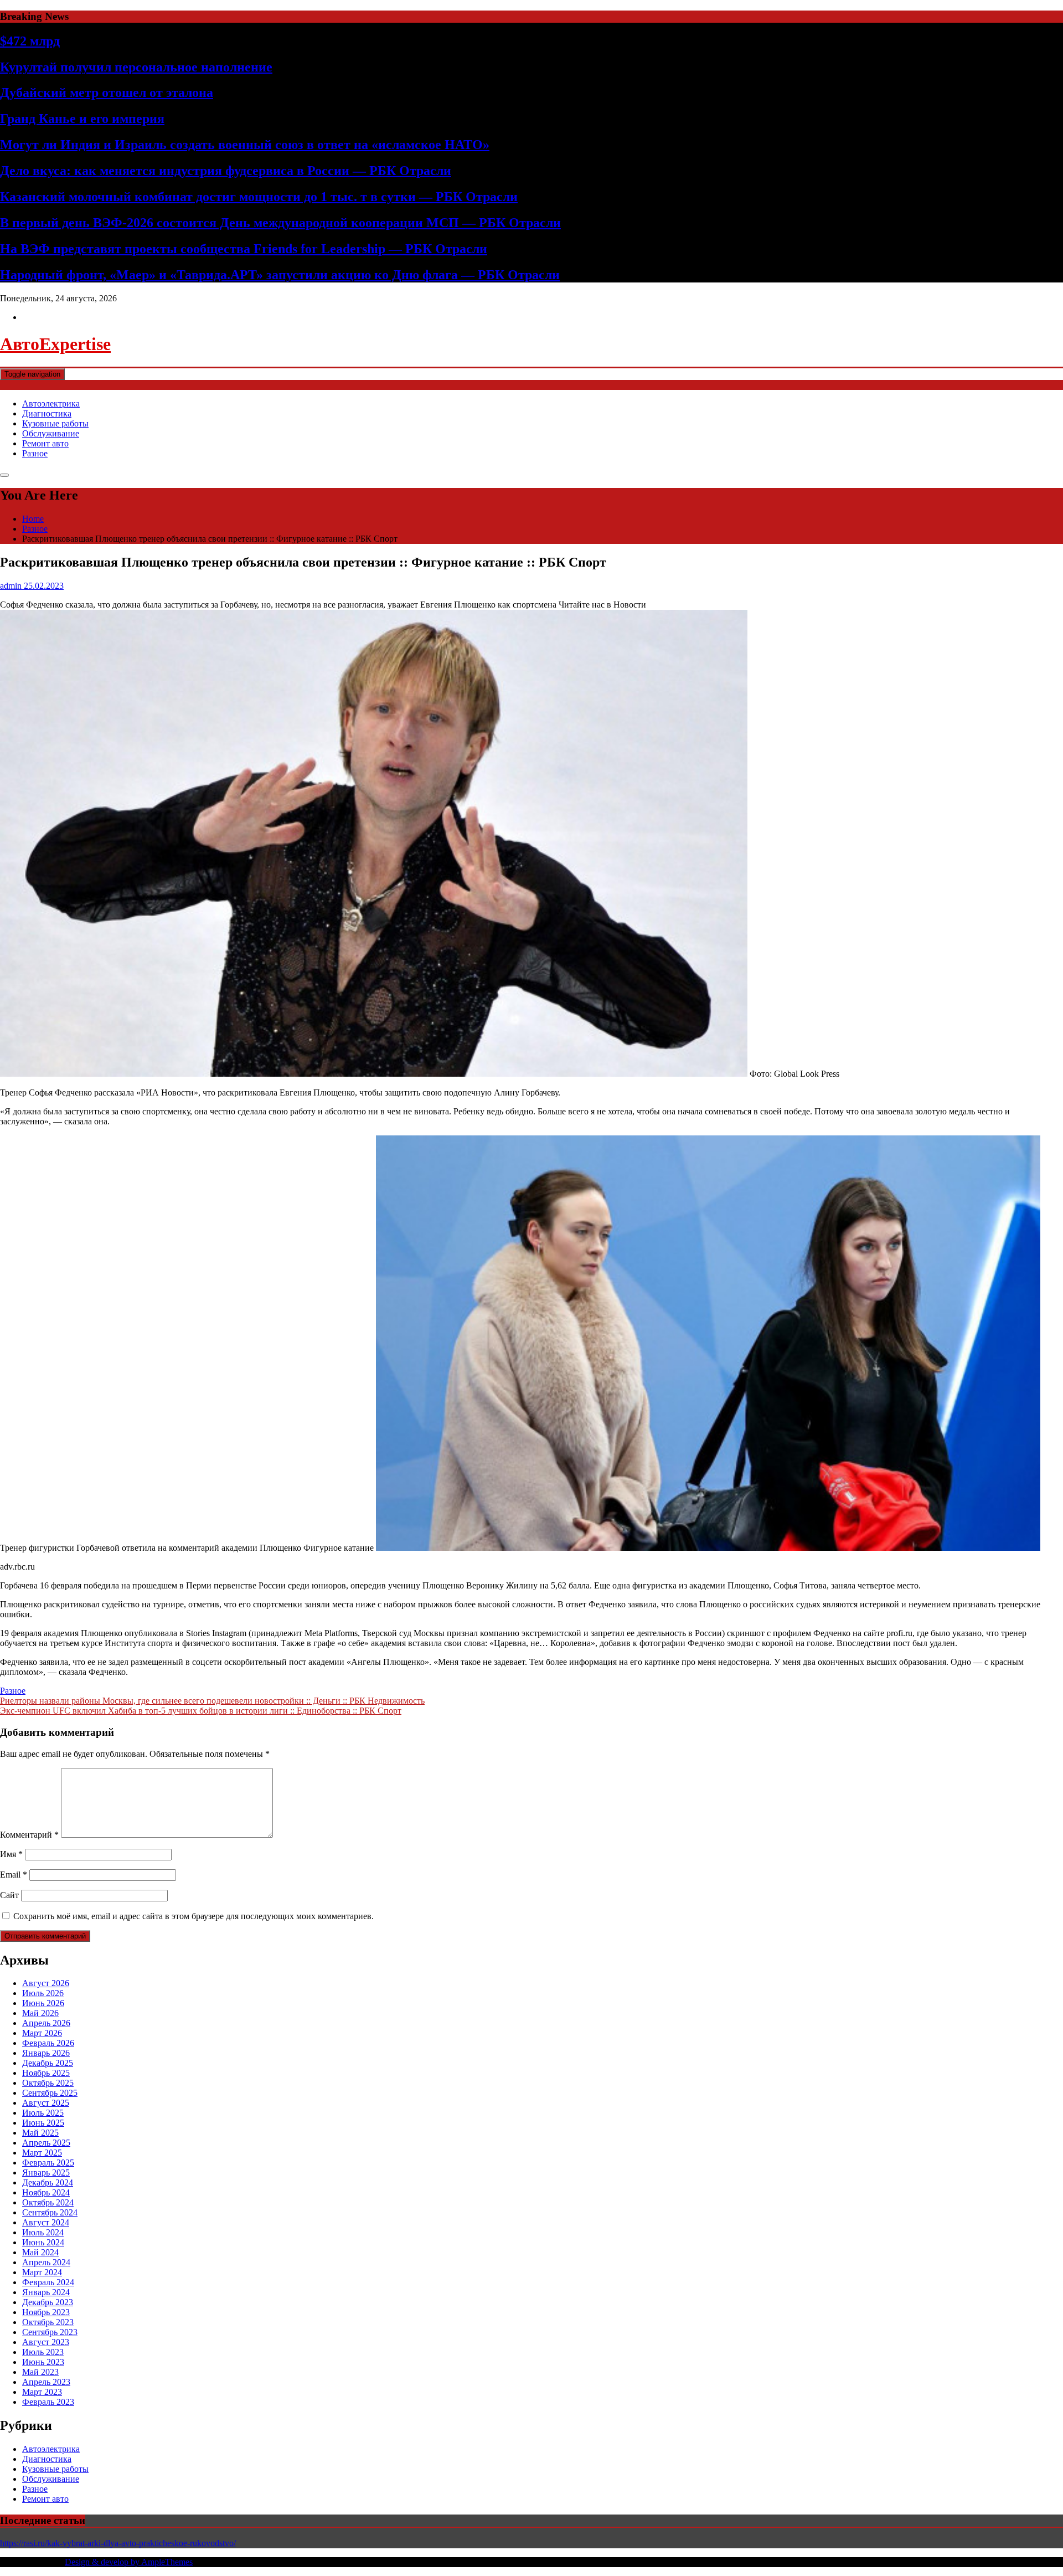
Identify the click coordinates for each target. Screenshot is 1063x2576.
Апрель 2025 (46, 2143)
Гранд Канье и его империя (82, 119)
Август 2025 (46, 2103)
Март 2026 (42, 2033)
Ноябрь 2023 (46, 2312)
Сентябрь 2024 (50, 2212)
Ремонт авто (45, 443)
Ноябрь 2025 (46, 2073)
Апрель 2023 (46, 2382)
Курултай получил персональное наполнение (136, 67)
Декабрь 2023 (48, 2302)
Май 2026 (40, 2013)
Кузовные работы (55, 423)
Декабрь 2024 (48, 2182)
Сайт (9, 1895)
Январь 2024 (46, 2292)
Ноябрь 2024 (46, 2192)
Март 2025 (42, 2153)
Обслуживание (51, 433)
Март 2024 (42, 2272)
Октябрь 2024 (48, 2202)
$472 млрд (30, 41)
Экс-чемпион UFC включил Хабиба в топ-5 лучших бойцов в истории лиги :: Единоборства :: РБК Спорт (201, 1711)
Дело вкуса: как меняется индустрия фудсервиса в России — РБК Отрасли (226, 171)
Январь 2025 (46, 2173)
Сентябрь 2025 (50, 2093)
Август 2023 (46, 2342)
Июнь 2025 (43, 2123)
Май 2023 (40, 2372)
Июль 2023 (43, 2352)
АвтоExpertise (55, 344)
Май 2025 (40, 2133)
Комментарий (29, 1835)
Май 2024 (40, 2252)
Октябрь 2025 (48, 2083)
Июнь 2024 (43, 2242)
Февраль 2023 (48, 2402)
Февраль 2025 (48, 2163)
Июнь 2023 (43, 2362)
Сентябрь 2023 (50, 2332)
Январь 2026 (46, 2053)
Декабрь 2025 (48, 2063)
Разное (35, 453)
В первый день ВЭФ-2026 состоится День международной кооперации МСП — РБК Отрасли (280, 223)
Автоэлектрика (51, 403)
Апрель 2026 (46, 2023)
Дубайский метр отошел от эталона (107, 92)
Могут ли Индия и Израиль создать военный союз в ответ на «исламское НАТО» (245, 145)
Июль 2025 (43, 2113)
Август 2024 (46, 2222)
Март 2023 (42, 2392)
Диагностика (47, 413)
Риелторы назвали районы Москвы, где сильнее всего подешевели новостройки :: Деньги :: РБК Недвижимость (212, 1701)
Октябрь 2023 (48, 2322)
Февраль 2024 (48, 2282)
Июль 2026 (43, 1993)
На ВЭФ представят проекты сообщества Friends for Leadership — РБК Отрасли (244, 249)
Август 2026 (46, 1983)
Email (14, 1875)
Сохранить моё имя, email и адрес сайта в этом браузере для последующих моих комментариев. (193, 1916)
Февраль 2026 (48, 2043)
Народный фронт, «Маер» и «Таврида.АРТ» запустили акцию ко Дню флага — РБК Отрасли (280, 275)
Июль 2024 (43, 2232)
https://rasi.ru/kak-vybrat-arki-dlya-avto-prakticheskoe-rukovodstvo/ (118, 2543)
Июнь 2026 (43, 2003)
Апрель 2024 (46, 2262)
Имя (11, 1854)
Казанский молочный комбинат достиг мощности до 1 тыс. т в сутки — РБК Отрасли (259, 197)
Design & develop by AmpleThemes (129, 2562)
